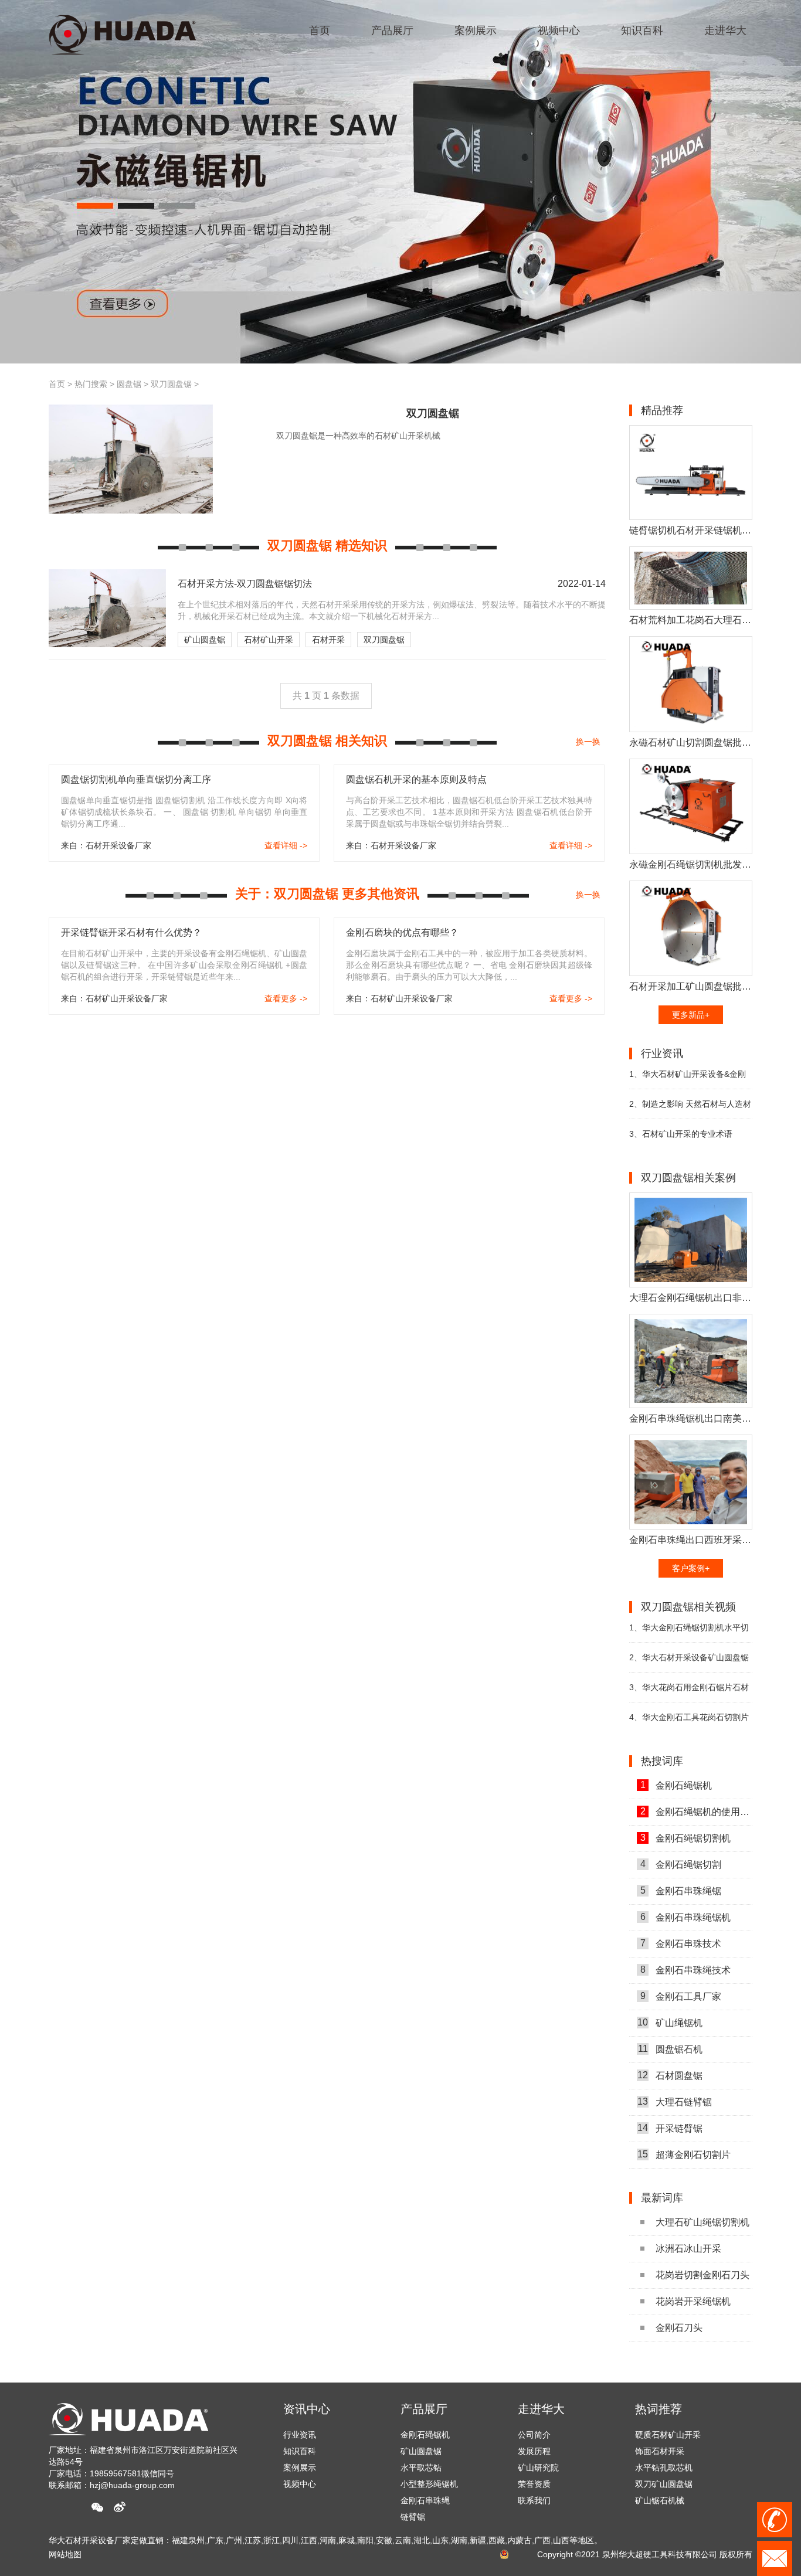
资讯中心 (307, 2409)
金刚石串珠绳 (425, 2500)
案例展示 (300, 2468)
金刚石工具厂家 (681, 1996)
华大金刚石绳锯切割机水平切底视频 (689, 1632)
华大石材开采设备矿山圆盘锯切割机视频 (689, 1662)
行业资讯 (300, 2435)
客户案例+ (691, 1568)
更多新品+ (691, 1015)
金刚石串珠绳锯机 (686, 1917)
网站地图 (65, 2554)
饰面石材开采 (660, 2434)
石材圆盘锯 (670, 2075)
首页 (57, 384)
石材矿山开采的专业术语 (681, 1134)
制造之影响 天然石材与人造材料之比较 (690, 1109)
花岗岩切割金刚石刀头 (702, 2275)
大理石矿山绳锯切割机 (702, 2222)
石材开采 (328, 640)
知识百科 (300, 2451)
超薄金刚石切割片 (684, 2154)
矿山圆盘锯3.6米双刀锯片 (682, 2500)
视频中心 (300, 2484)
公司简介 (534, 2435)
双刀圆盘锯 (171, 384)
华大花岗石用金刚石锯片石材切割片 (689, 1692)
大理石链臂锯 (675, 2102)
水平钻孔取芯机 (664, 2451)
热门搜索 (91, 384)
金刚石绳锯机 (676, 1785)
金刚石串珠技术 (681, 1943)
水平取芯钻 (421, 2468)
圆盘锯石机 (671, 2049)
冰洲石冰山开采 (688, 2249)
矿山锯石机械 (660, 2483)
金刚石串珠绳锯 (681, 1891)
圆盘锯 (129, 384)
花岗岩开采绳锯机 (693, 2301)
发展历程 (534, 2451)
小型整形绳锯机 (429, 2484)
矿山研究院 (538, 2468)
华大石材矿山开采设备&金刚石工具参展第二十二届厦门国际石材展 (691, 1079)
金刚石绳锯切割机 (686, 1838)
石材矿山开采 (269, 640)
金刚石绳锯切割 (681, 1864)
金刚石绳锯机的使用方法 (696, 1812)
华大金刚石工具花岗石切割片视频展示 (689, 1722)
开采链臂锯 (670, 2128)
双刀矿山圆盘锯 (664, 2467)
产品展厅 (424, 2409)
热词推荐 (659, 2409)
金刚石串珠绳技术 (686, 1970)
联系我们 (534, 2500)
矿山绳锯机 (670, 2023)
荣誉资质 (534, 2484)
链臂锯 (413, 2517)
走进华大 (541, 2409)
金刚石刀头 (679, 2328)
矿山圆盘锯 (205, 640)
